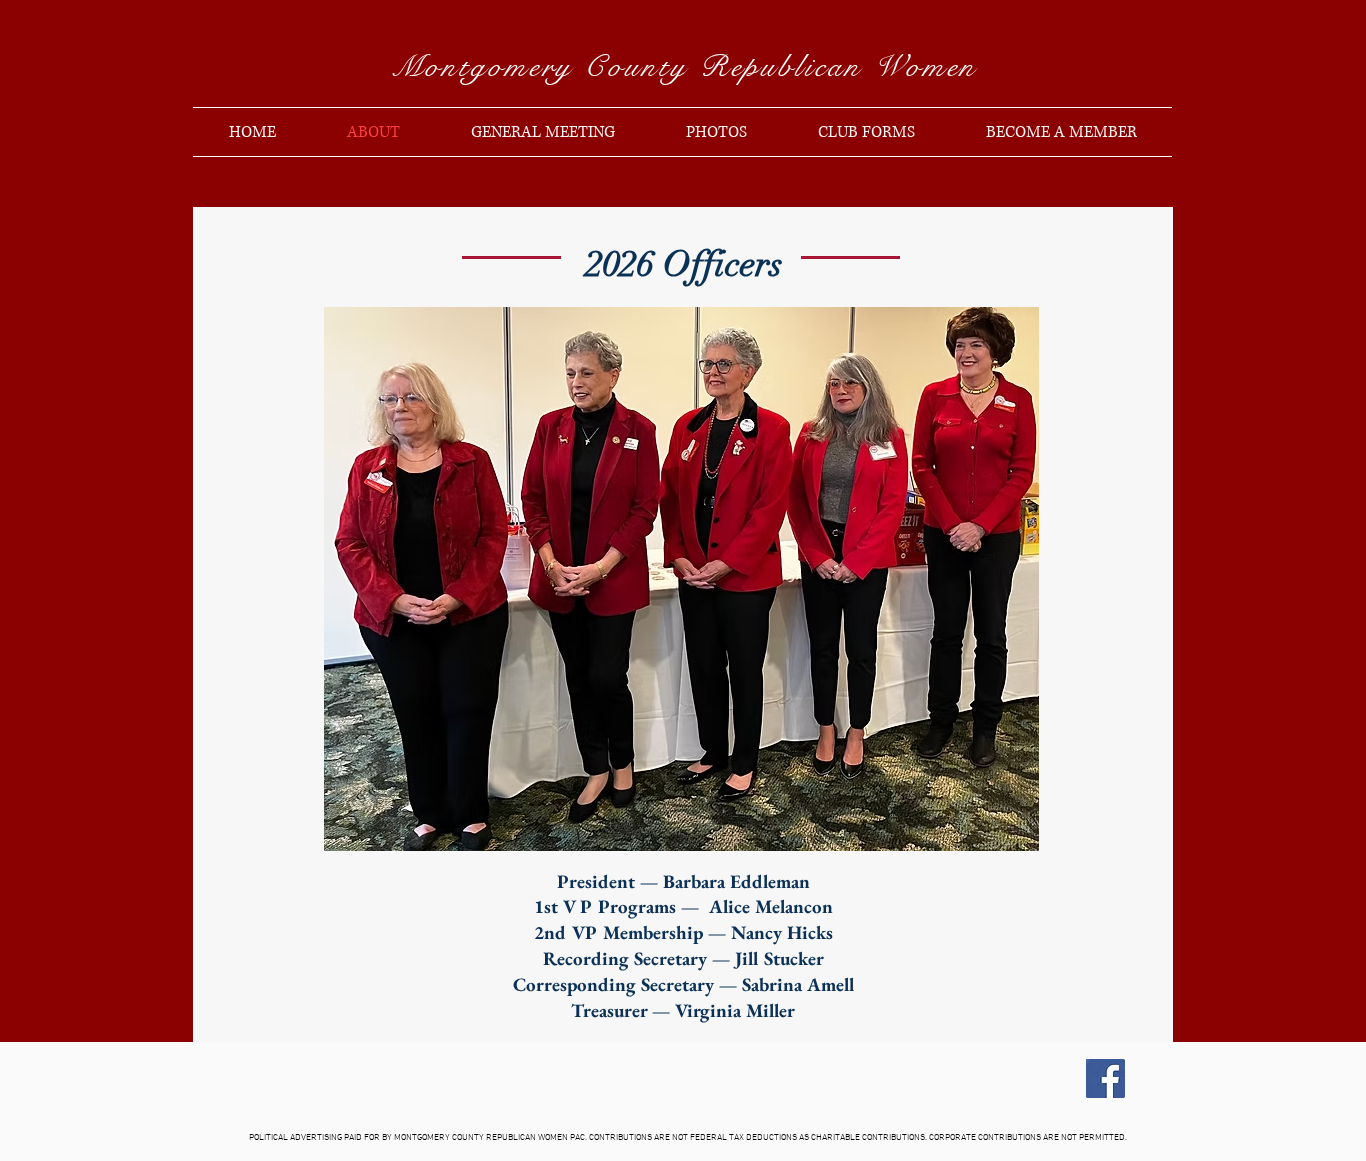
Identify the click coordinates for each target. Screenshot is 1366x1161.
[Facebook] (1105, 1078)
